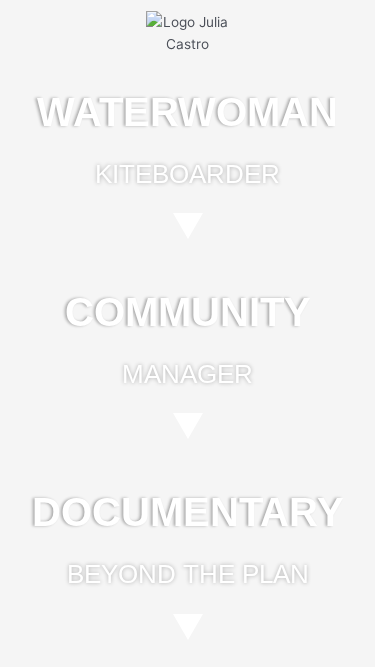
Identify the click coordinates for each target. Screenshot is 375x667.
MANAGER (187, 374)
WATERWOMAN (187, 112)
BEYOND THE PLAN (188, 574)
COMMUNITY (188, 312)
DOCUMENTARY (188, 512)
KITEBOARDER (187, 174)
